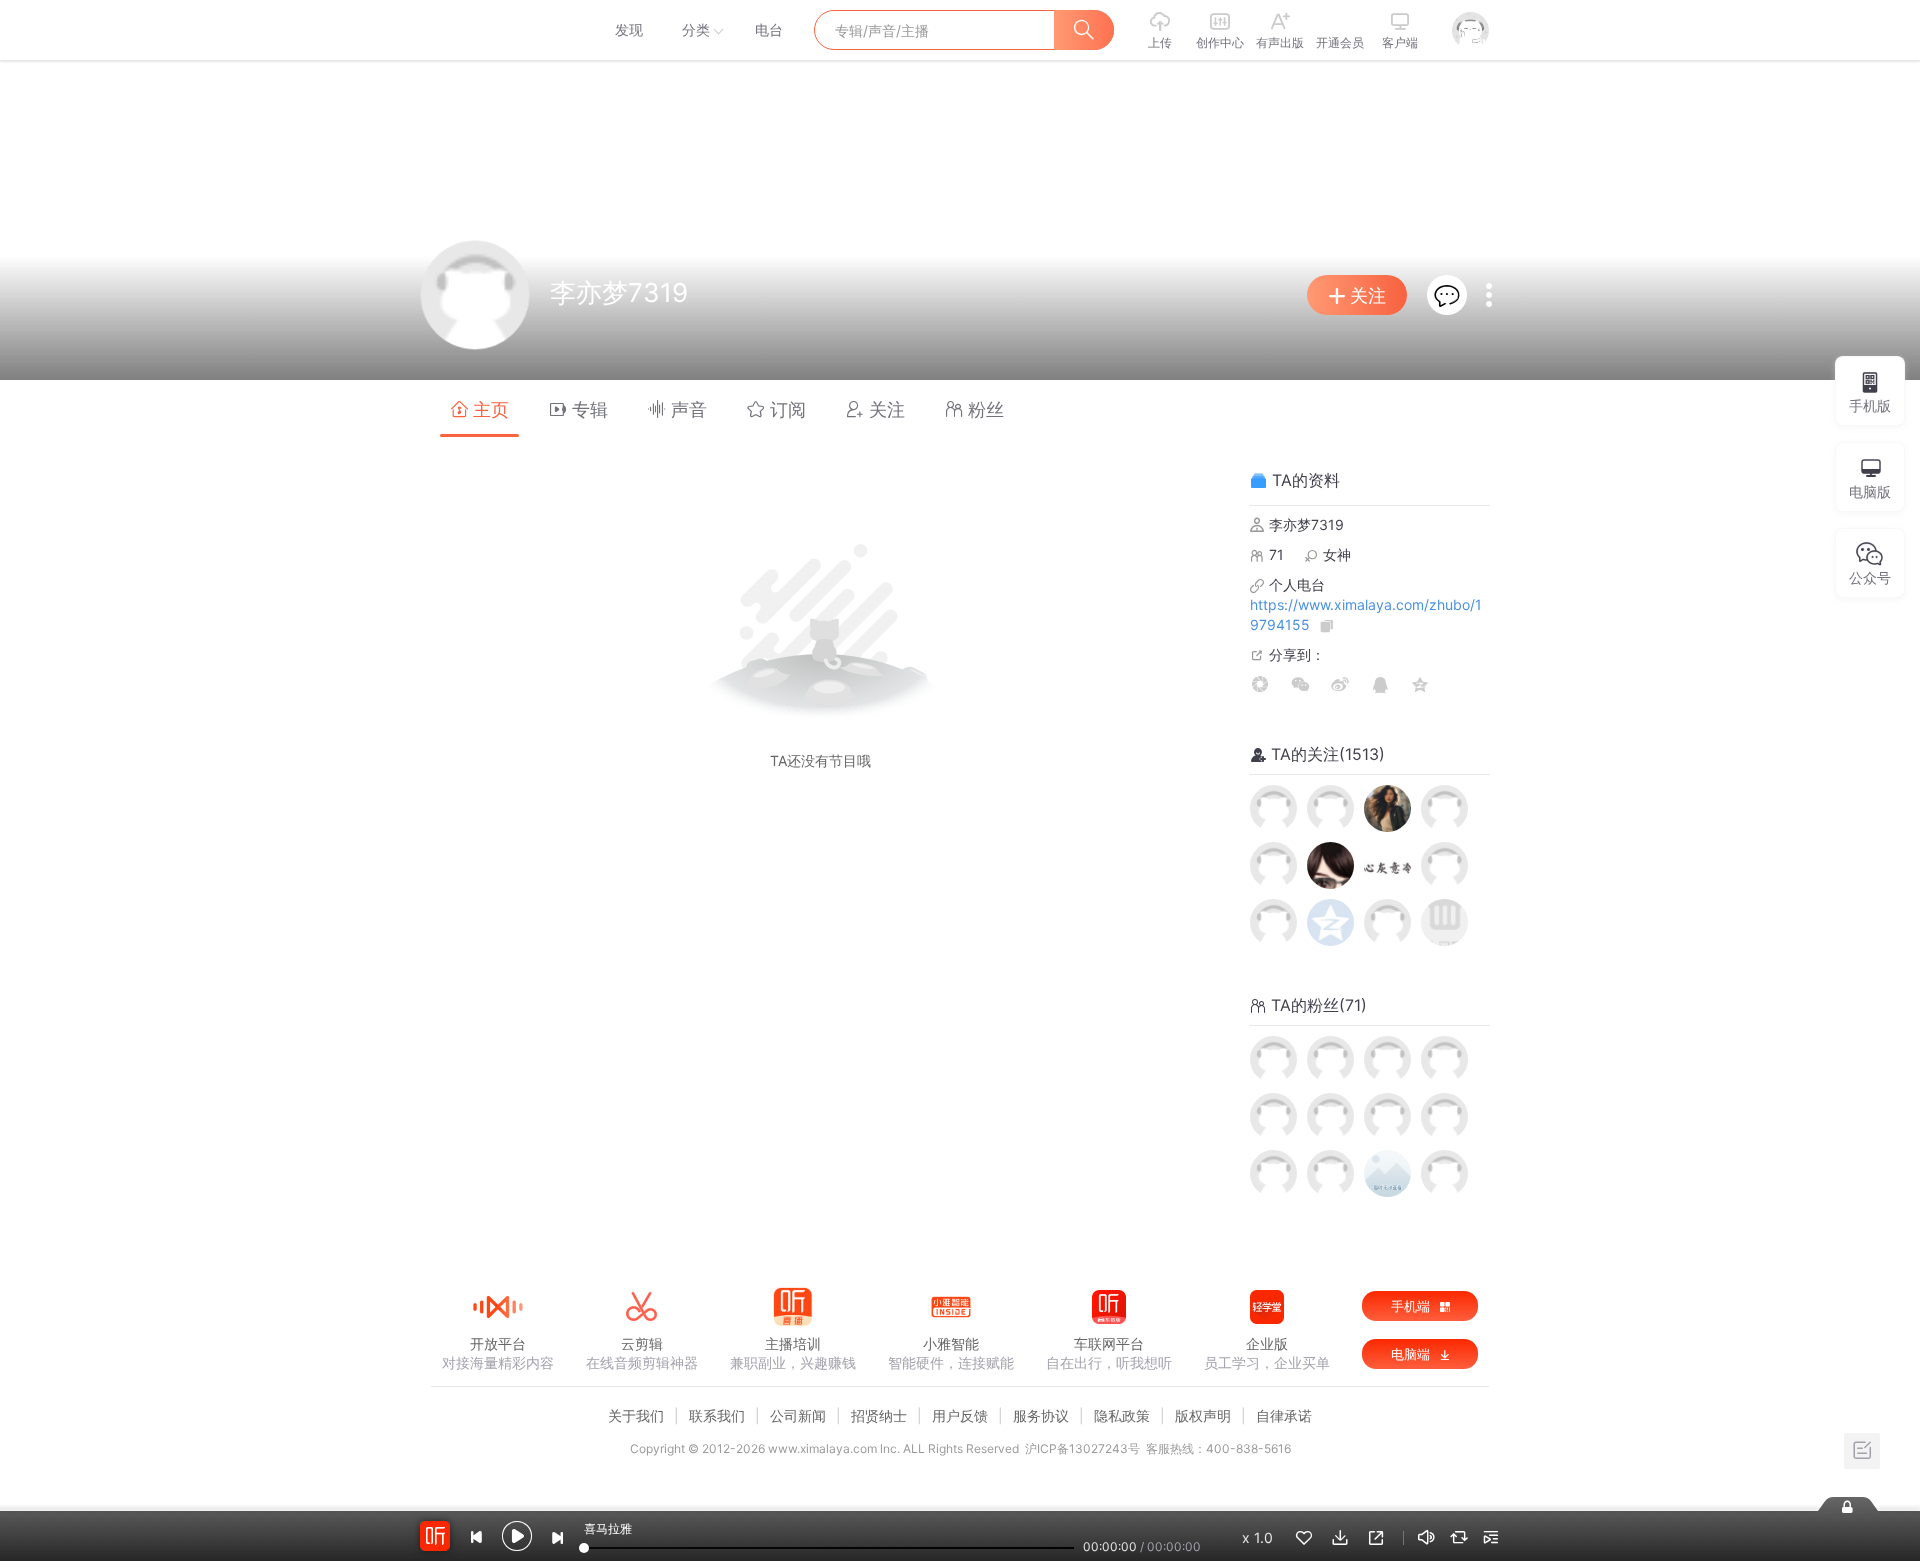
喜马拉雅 (497, 30)
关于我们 (636, 1415)
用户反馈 (960, 1415)
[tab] (479, 408)
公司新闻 (798, 1415)
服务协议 (1041, 1415)
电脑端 (1412, 1354)
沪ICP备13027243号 (1082, 1448)
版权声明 (1203, 1415)
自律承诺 (1284, 1415)
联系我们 (717, 1415)
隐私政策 (1122, 1415)
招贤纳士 (879, 1415)
